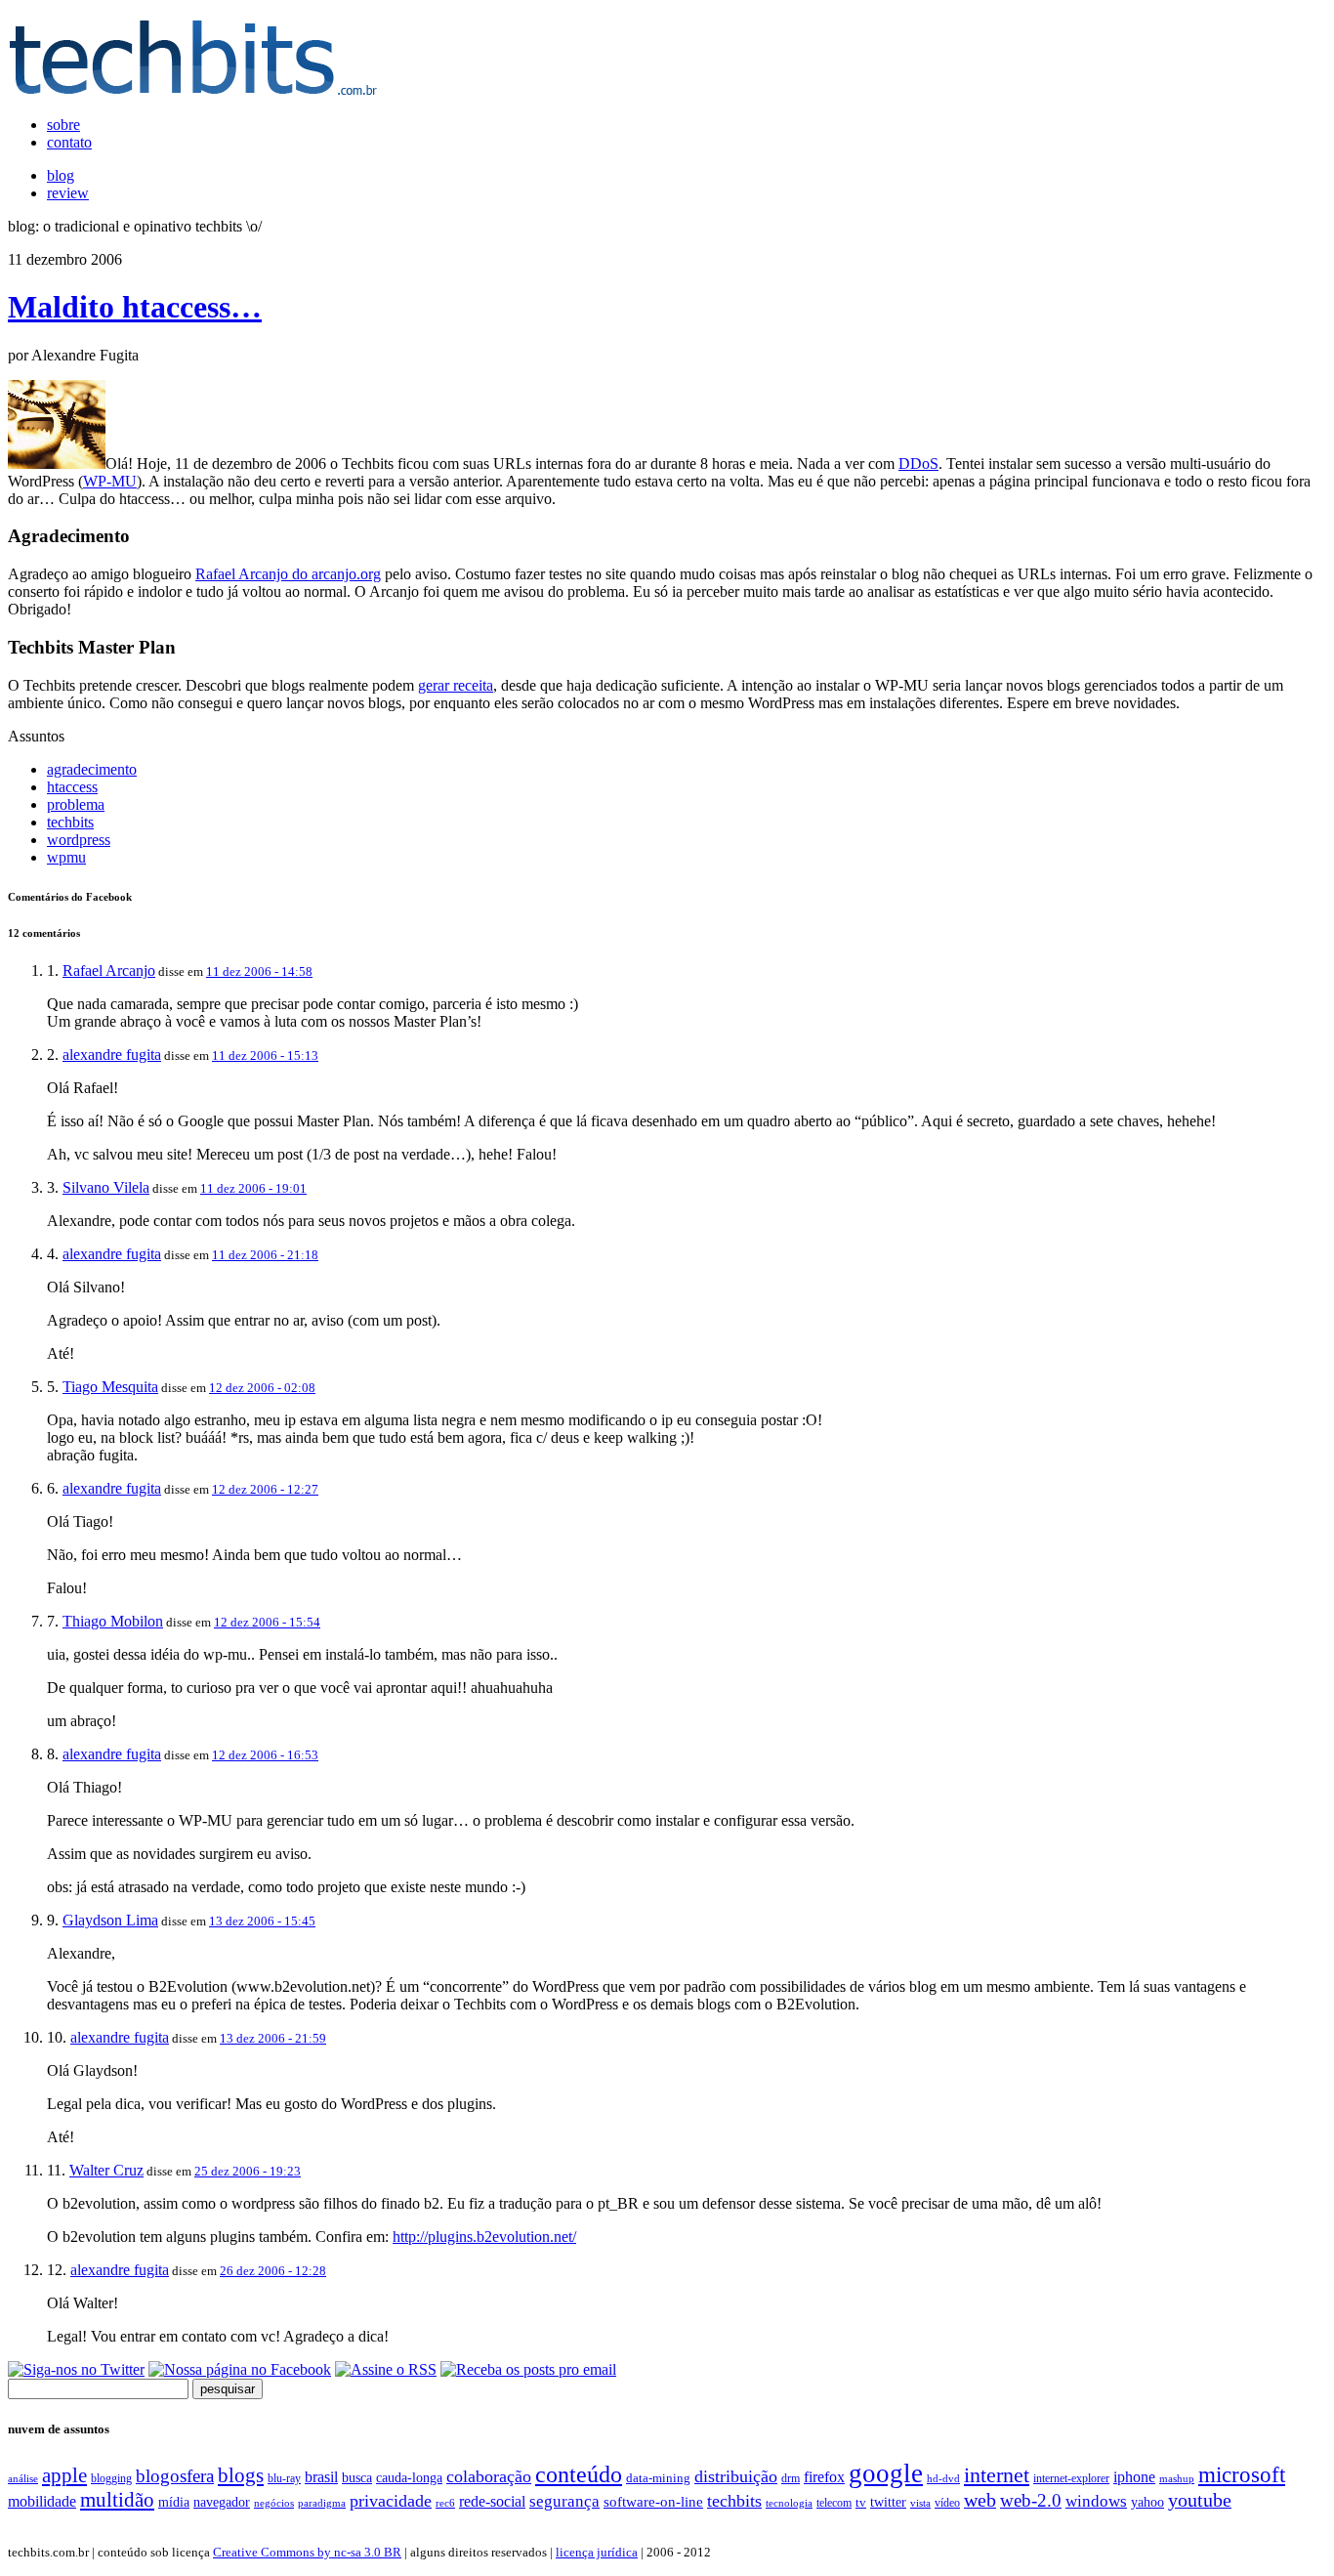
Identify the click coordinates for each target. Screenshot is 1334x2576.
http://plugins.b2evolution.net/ (484, 2237)
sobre (63, 125)
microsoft (1242, 2474)
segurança (564, 2501)
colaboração (489, 2476)
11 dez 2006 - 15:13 (265, 1056)
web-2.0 (1031, 2500)
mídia (174, 2502)
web (980, 2500)
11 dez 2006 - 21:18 (265, 1255)
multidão (117, 2500)
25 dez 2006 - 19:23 (248, 2171)
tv (861, 2503)
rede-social (492, 2501)
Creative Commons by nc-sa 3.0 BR (307, 2552)
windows (1096, 2501)
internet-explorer (1071, 2478)
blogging (111, 2478)
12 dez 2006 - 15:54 (267, 1622)
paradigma (322, 2503)
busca (357, 2477)
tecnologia (789, 2503)
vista (920, 2503)
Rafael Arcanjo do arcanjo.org (288, 574)
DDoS (918, 464)
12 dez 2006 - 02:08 (262, 1388)
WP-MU (110, 481)
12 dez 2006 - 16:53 (265, 1755)
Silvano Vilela (106, 1187)
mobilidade (42, 2501)
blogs (241, 2475)
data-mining (658, 2478)
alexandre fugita (112, 1055)
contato (69, 142)
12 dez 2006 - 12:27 (265, 1489)
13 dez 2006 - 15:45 (262, 1921)
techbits (70, 822)
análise (23, 2478)
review (68, 193)
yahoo (1147, 2502)
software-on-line (653, 2501)
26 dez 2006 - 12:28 (273, 2271)
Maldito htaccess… (135, 307)
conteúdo (579, 2474)
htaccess (72, 787)
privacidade (391, 2501)
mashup (1177, 2478)
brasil (321, 2477)
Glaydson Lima (110, 1920)
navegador (222, 2502)
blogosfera (175, 2476)
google (886, 2473)
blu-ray (284, 2478)
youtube (1200, 2500)
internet (997, 2475)
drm (791, 2478)
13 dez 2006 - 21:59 (273, 2038)
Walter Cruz (106, 2170)
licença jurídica (597, 2552)
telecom (834, 2503)
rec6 (445, 2503)
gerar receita (456, 685)
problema (76, 804)
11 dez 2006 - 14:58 (259, 971)
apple (64, 2475)
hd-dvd (943, 2478)
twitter (888, 2502)
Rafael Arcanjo (109, 971)
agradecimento (92, 769)
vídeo (947, 2503)
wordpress (79, 840)
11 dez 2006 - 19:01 (253, 1188)
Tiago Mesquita (110, 1387)
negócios (274, 2503)
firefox (824, 2477)
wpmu (66, 857)
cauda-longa (409, 2477)
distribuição (736, 2476)
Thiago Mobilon (113, 1621)
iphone (1134, 2477)
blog (61, 175)
